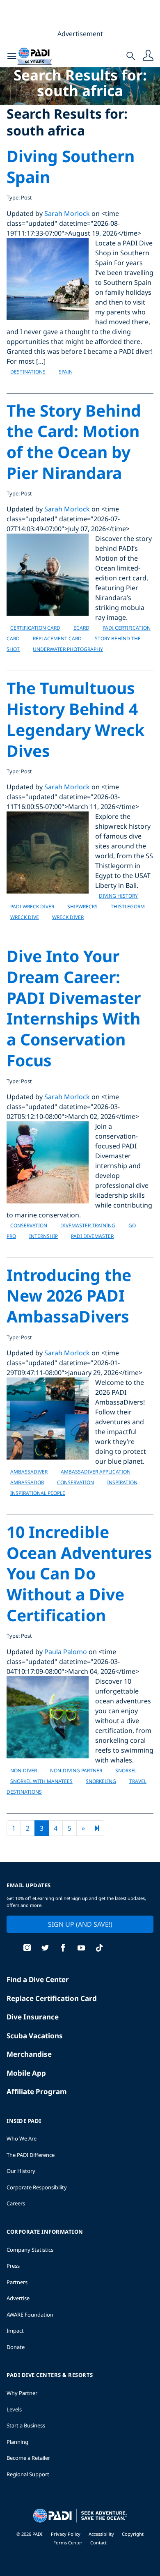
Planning (17, 2442)
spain (66, 372)
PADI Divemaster (92, 1236)
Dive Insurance (33, 2017)
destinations (28, 372)
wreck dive (25, 917)
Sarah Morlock (67, 213)
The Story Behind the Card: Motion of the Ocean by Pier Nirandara (74, 441)
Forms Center (69, 2543)
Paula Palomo (66, 1652)
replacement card (57, 638)
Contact (98, 2543)
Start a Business (26, 2425)
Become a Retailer (28, 2458)
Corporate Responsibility (37, 2187)
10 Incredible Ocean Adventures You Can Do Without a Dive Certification (79, 1573)
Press (13, 2266)
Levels (14, 2409)
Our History (21, 2171)
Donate (16, 2347)
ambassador (27, 1482)
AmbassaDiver (29, 1472)
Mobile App (26, 2073)
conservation (29, 1225)
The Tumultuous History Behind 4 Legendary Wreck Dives (75, 719)
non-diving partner (76, 1770)
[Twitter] (45, 1949)
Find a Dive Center (38, 1979)
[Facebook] (63, 1949)
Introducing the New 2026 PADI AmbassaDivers (69, 1295)
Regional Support (28, 2474)
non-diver (24, 1770)
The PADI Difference (31, 2155)
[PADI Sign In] (148, 56)
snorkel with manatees (41, 1781)
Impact (15, 2331)
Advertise (18, 2298)
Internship (43, 1236)
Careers (16, 2203)
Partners (17, 2282)
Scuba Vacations (35, 2036)
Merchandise (29, 2054)
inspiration (122, 1482)
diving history (118, 896)
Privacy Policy (66, 2534)
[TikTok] (99, 1949)
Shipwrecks (82, 906)
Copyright (133, 2534)
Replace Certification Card (52, 1998)
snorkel (126, 1770)
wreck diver (68, 917)
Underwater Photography (68, 649)
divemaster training (88, 1225)
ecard (81, 628)
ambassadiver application (96, 1472)
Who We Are (22, 2138)
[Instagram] (27, 1949)
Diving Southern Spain (71, 166)
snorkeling (101, 1781)
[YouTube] (81, 1949)
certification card (35, 628)
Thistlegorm (128, 906)
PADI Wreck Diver (32, 906)
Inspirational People (38, 1493)
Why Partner (22, 2393)
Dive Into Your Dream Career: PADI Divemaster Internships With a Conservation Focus (74, 1008)
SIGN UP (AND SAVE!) (80, 1924)
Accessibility (102, 2534)
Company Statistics (30, 2250)
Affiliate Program (37, 2091)
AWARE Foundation (30, 2315)
